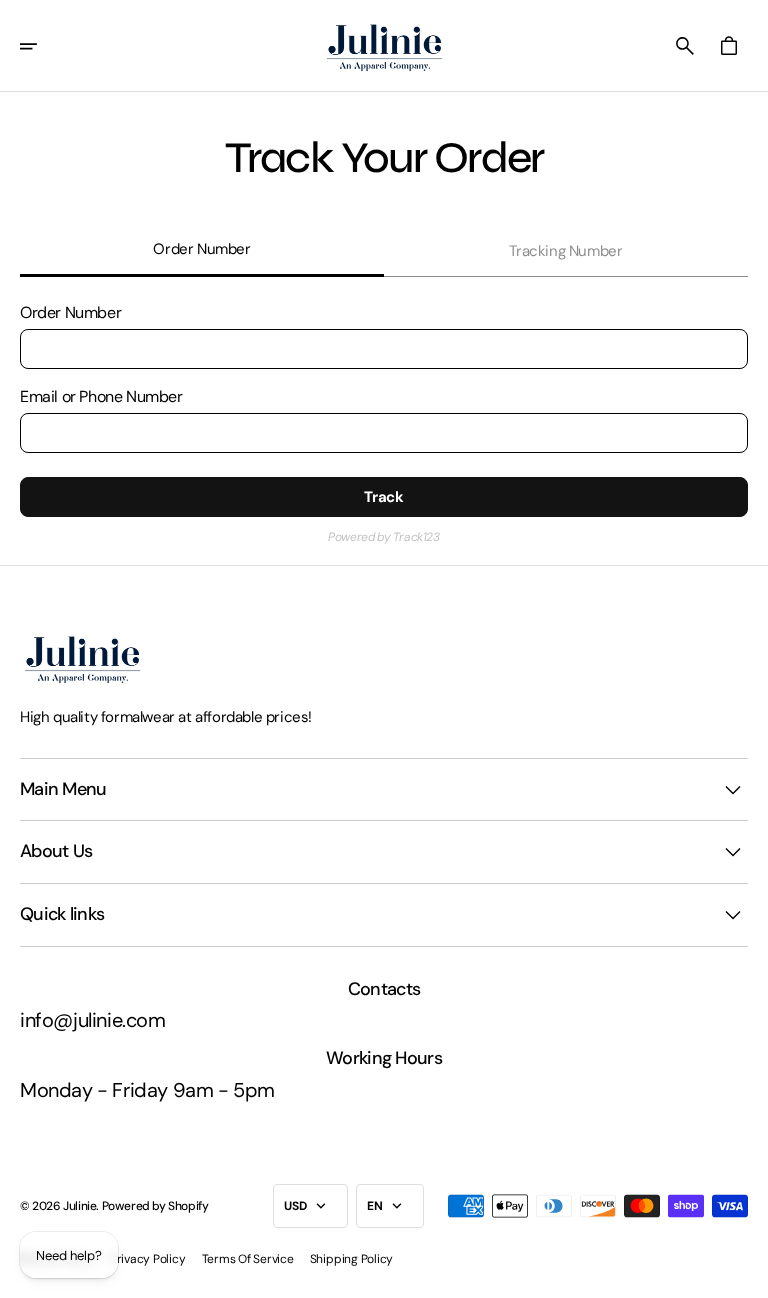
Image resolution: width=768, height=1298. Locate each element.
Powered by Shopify (155, 1206)
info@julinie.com (93, 1020)
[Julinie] (384, 46)
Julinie (79, 1206)
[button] (42, 46)
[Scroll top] (744, 1274)
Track (384, 497)
